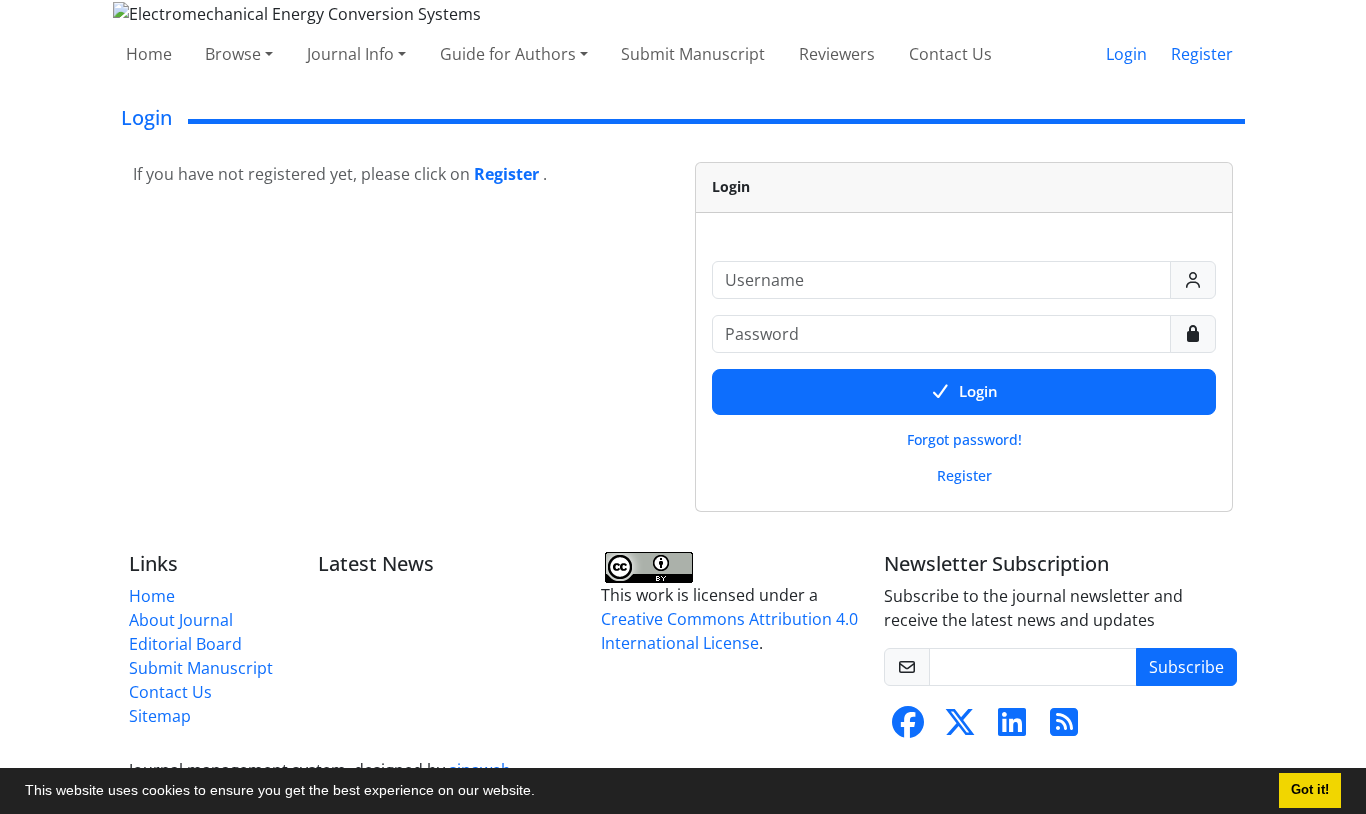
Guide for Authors (508, 54)
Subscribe (1186, 667)
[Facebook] (908, 728)
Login (1126, 54)
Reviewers (837, 54)
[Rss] (1064, 728)
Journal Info (350, 54)
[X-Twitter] (960, 728)
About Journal (181, 620)
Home (149, 54)
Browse (233, 54)
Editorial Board (185, 644)
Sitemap (160, 716)
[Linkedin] (1012, 728)
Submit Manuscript (693, 54)
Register (1202, 54)
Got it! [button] (1310, 790)
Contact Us (950, 54)
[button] (542, 793)
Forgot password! (964, 439)
